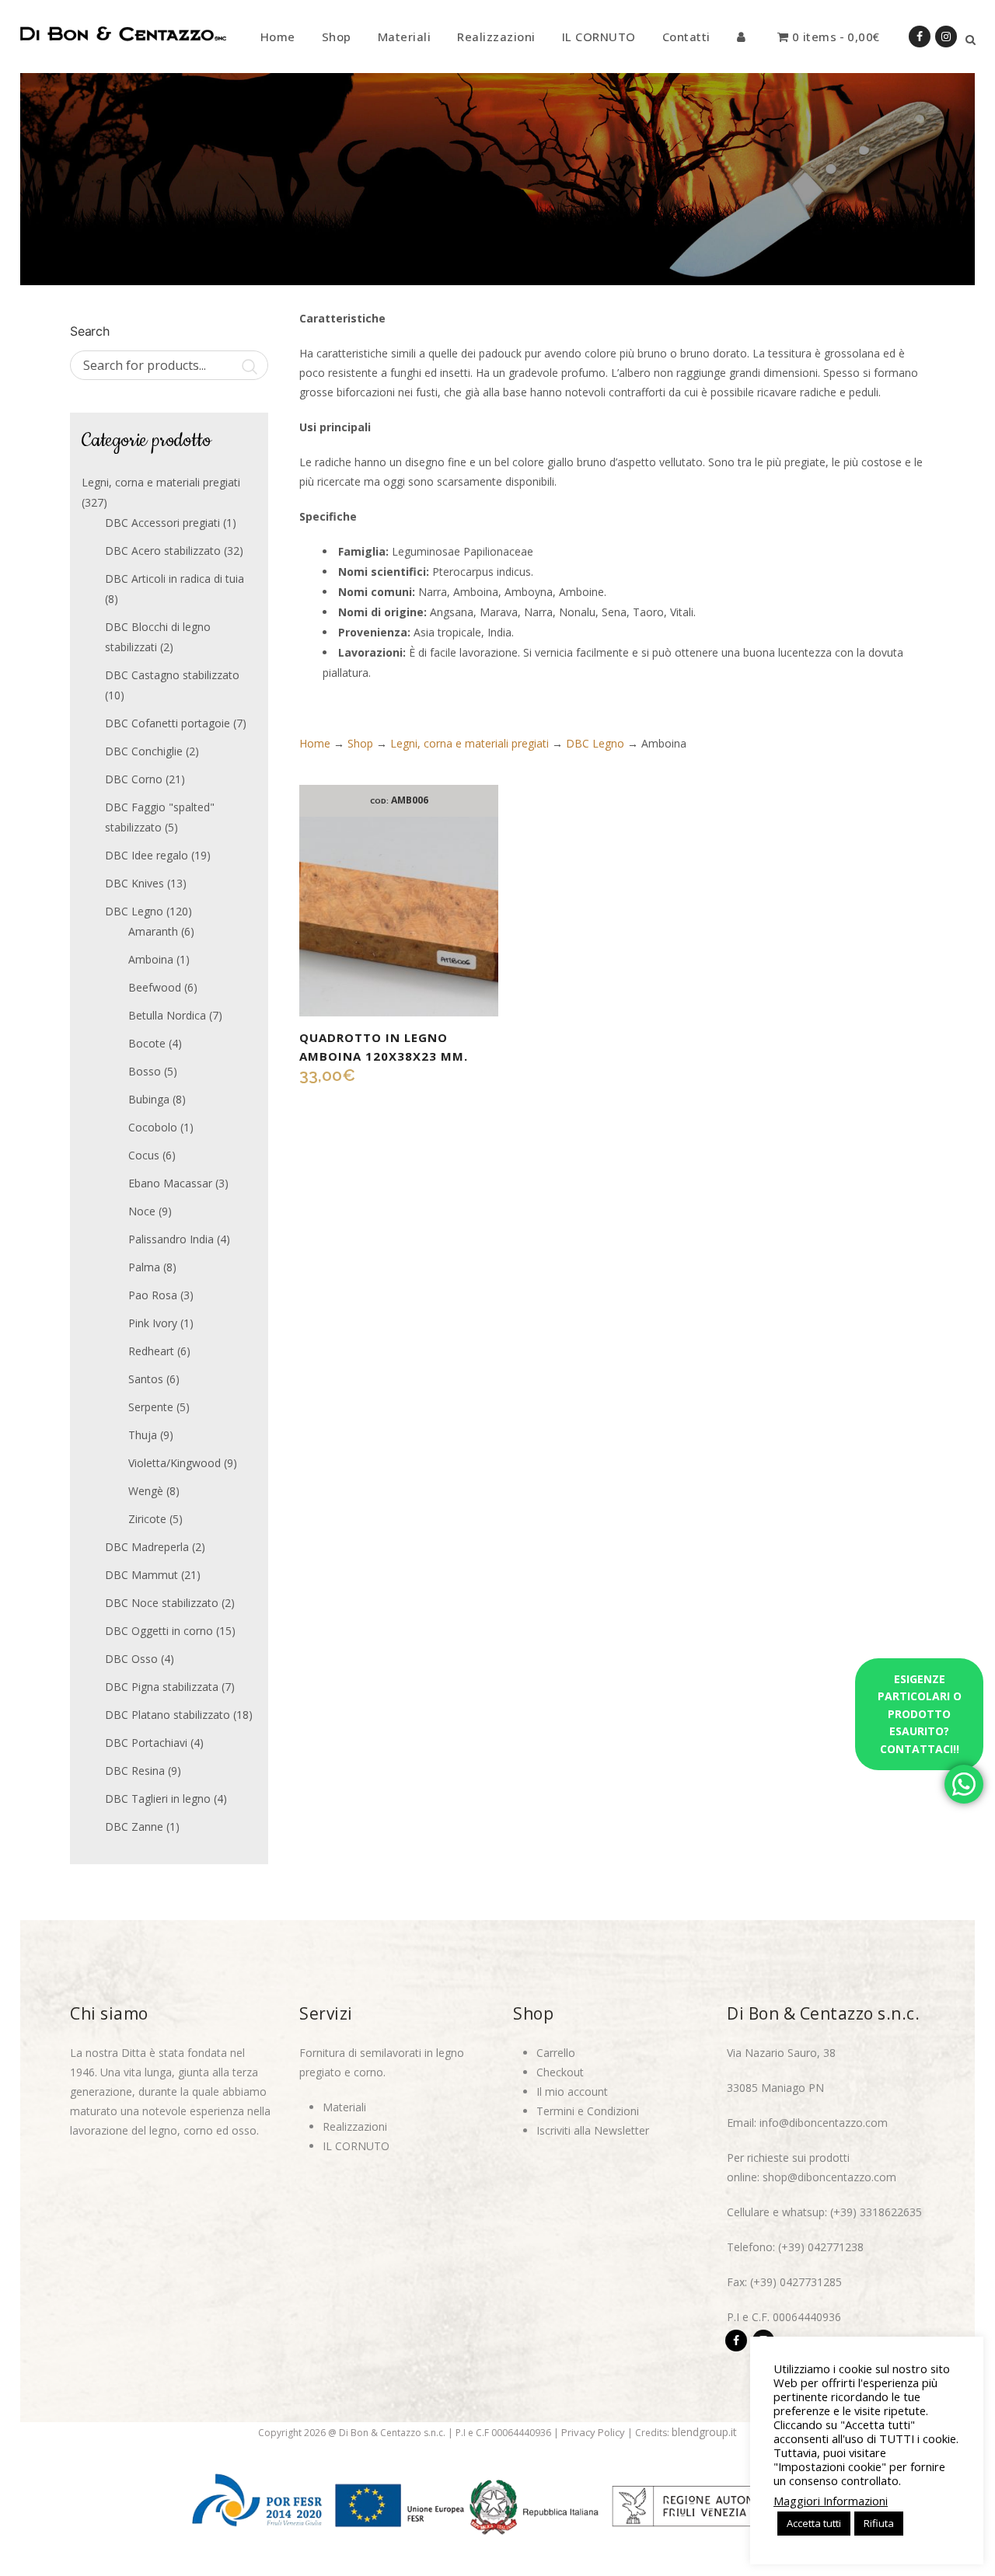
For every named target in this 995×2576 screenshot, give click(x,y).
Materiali (344, 2107)
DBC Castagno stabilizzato (172, 675)
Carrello (556, 2053)
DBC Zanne (134, 1827)
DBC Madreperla (147, 1547)
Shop (360, 743)
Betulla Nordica (167, 1015)
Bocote (147, 1043)
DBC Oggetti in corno (159, 1631)
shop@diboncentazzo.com (829, 2177)
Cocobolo (153, 1127)
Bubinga (149, 1099)
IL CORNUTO (356, 2146)
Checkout (560, 2072)
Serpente (151, 1407)
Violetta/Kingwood (175, 1463)
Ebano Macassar (170, 1183)
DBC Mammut (141, 1575)
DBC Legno (134, 911)
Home (315, 743)
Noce (142, 1211)
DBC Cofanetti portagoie (168, 723)
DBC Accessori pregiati (162, 523)
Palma (144, 1267)
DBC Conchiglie (144, 751)
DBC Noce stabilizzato (162, 1603)
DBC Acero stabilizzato (163, 551)
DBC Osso (131, 1659)
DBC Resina (135, 1771)
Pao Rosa (153, 1295)
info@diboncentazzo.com (824, 2123)
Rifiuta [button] (879, 2523)
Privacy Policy (593, 2432)
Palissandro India (171, 1239)
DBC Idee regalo (147, 855)
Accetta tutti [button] (814, 2523)
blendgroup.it (704, 2432)
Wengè (146, 1491)
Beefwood (155, 987)
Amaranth (153, 931)
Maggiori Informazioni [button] (831, 2501)
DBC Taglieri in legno (158, 1799)
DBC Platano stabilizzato (168, 1715)
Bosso (145, 1071)
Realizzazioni (355, 2126)
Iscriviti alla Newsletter (593, 2130)
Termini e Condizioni (588, 2111)
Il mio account (572, 2091)
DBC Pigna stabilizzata (162, 1687)
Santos (146, 1379)
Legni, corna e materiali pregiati (161, 482)
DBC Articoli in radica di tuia (175, 579)
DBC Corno (134, 779)
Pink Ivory (153, 1323)
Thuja (143, 1435)
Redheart (151, 1351)
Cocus (144, 1155)
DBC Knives (134, 883)
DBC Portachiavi (146, 1743)
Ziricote (147, 1519)
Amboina (151, 959)
